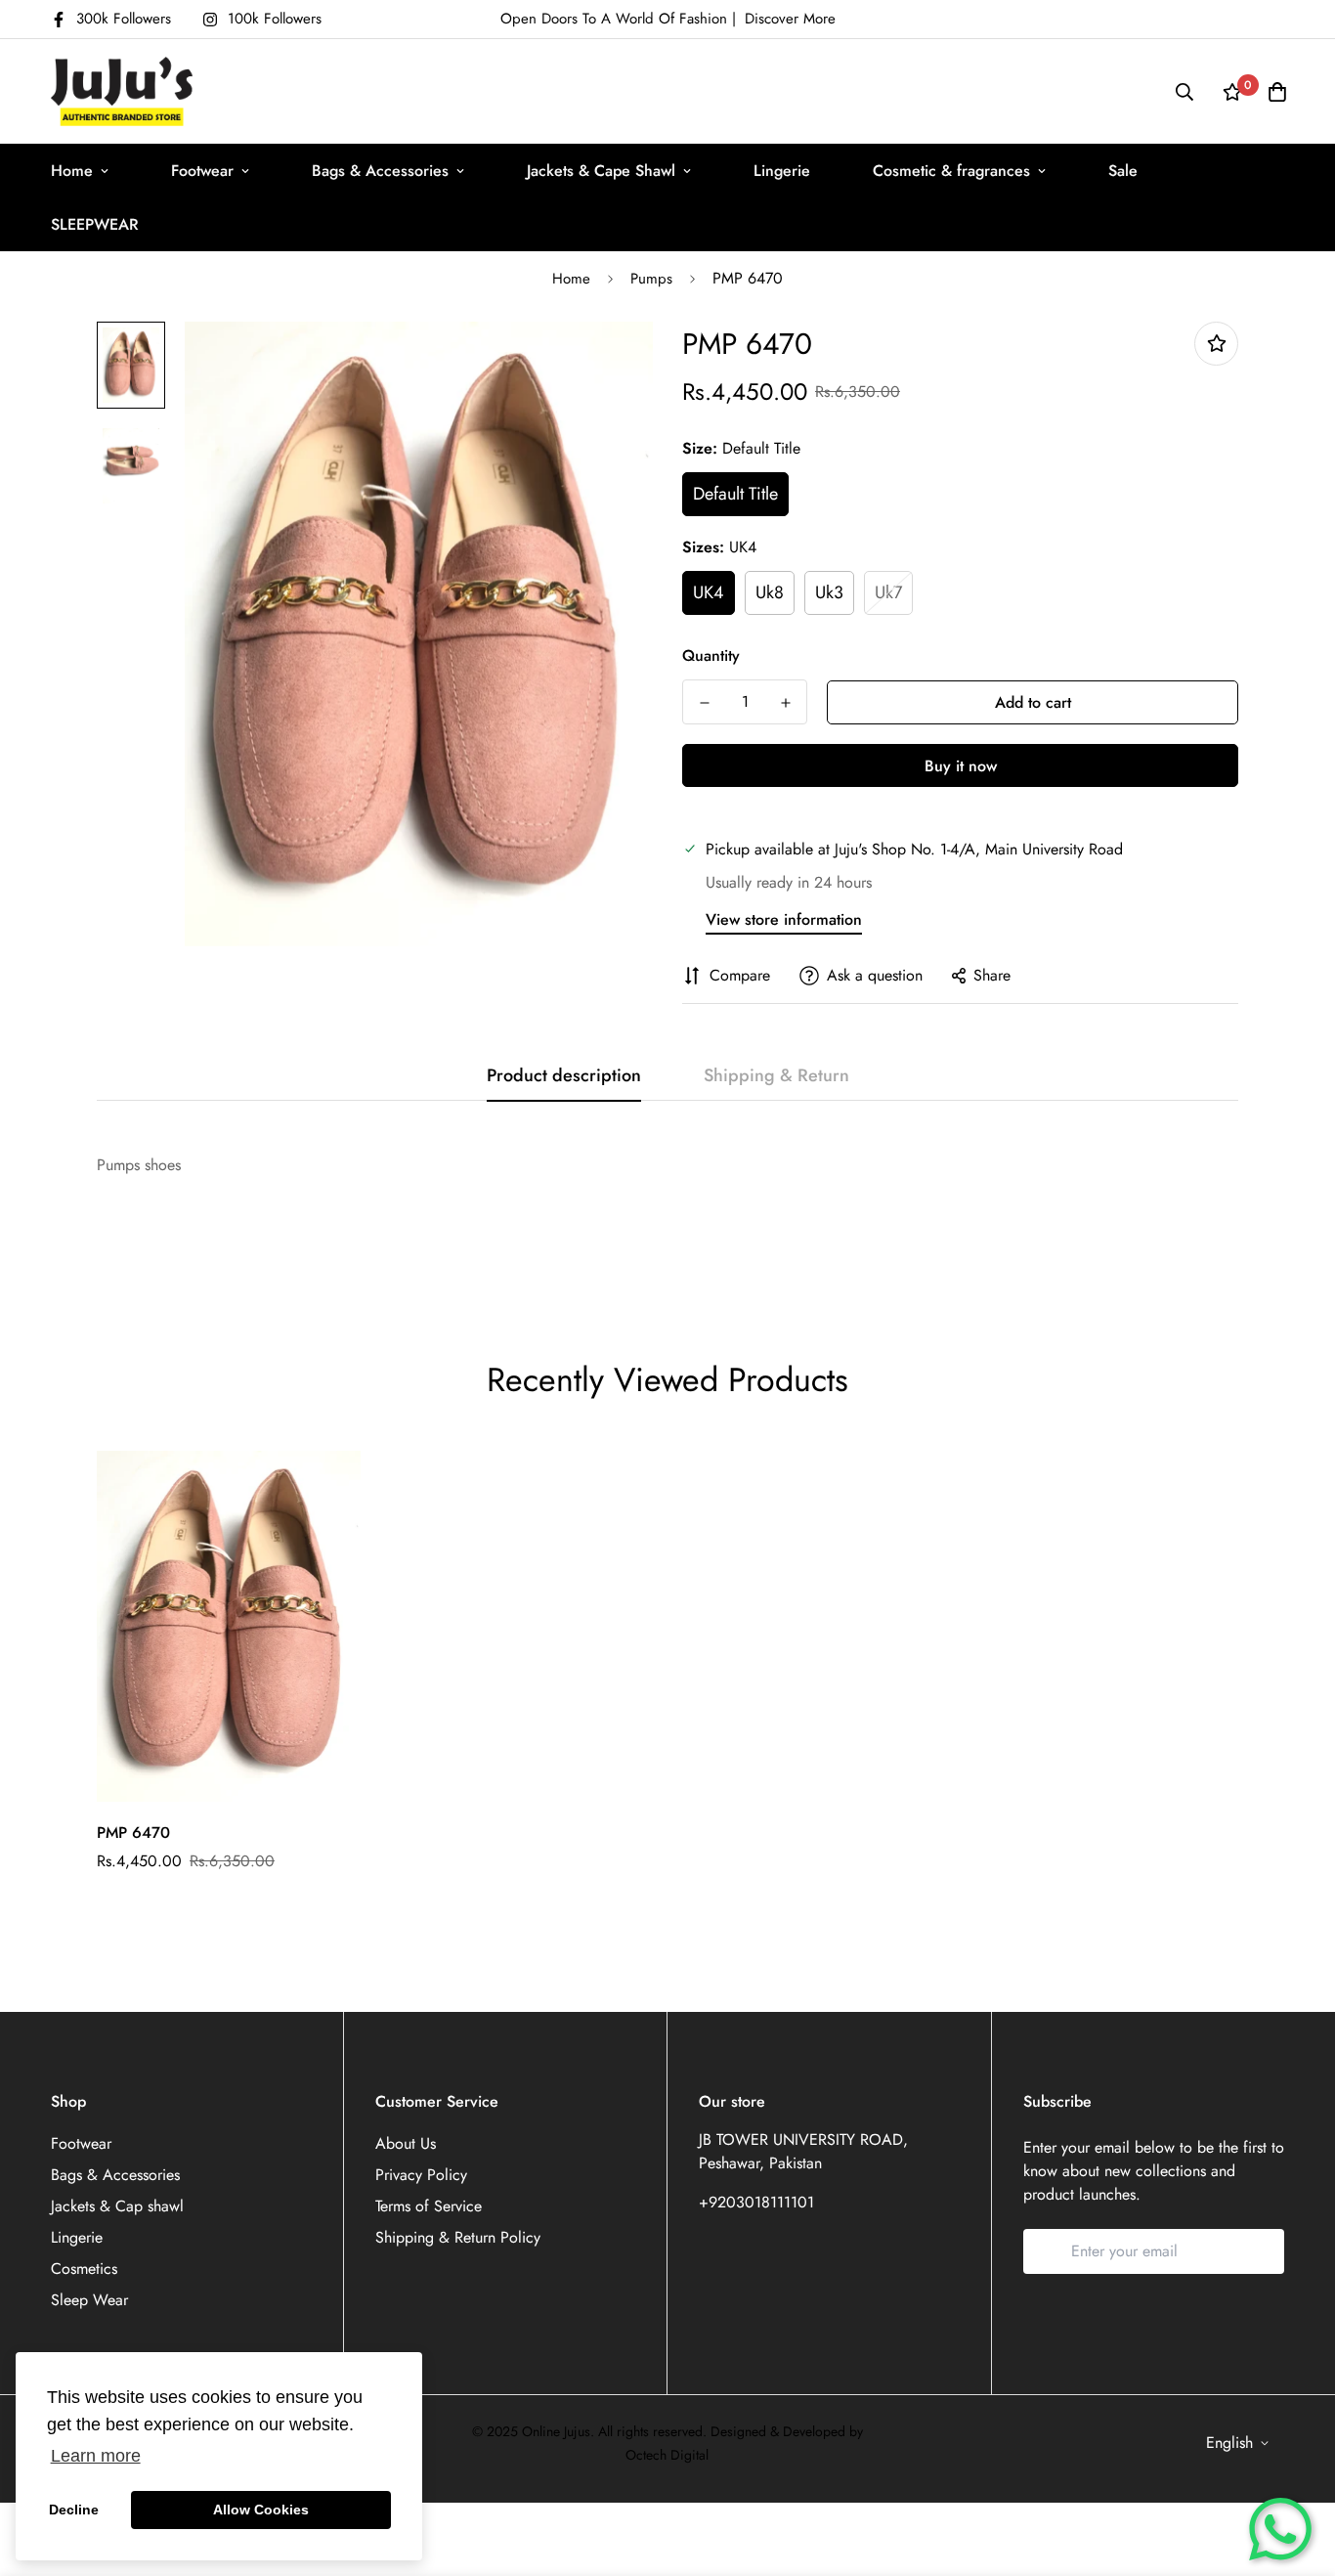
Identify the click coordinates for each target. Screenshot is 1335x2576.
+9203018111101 (756, 2202)
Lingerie (782, 171)
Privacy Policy (421, 2175)
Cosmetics (84, 2269)
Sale (1123, 171)
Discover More (790, 19)
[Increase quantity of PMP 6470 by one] (785, 703)
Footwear (202, 171)
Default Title (735, 494)
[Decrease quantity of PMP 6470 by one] (704, 703)
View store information (784, 919)
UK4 (709, 592)
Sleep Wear (89, 2300)
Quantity (711, 655)
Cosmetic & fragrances (951, 171)
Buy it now (961, 766)
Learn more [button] (96, 2456)
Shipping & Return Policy (458, 2237)
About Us (406, 2143)
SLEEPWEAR (95, 224)
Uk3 (829, 592)
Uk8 (770, 592)
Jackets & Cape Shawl (601, 171)
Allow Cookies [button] (261, 2510)
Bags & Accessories (380, 171)
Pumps (651, 279)
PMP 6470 (133, 1833)
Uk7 (888, 592)
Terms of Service (429, 2206)
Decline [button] (74, 2510)
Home (72, 171)
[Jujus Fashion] (122, 91)
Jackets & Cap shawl (117, 2206)
